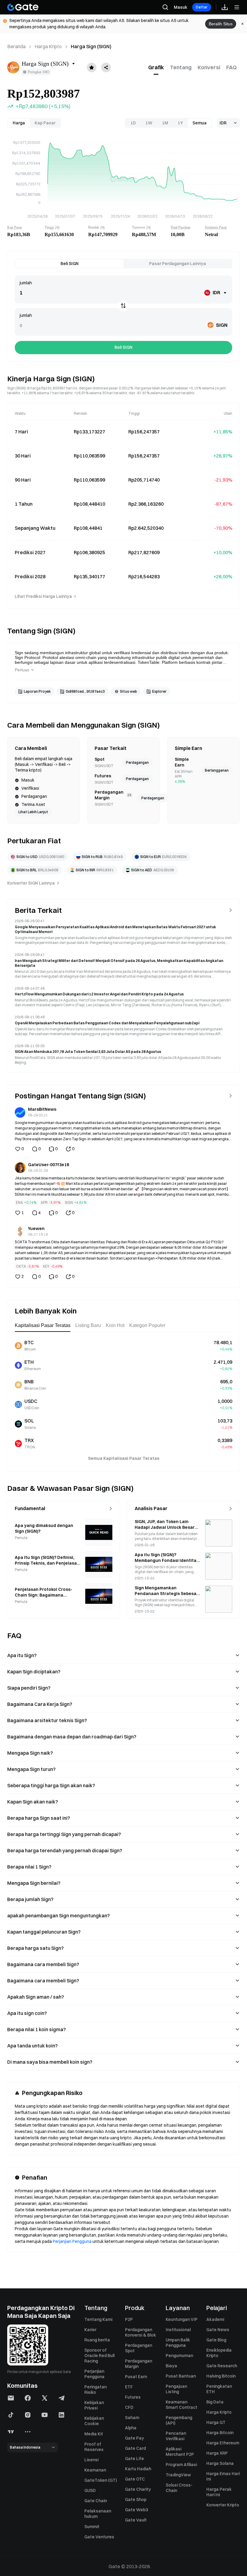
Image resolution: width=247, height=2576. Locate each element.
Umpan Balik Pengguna (178, 2343)
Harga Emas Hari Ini (223, 2476)
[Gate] (23, 7)
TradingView (178, 2475)
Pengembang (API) (179, 2420)
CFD (129, 2407)
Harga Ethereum (223, 2443)
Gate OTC (135, 2479)
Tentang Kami (98, 2319)
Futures (133, 2397)
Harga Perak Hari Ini (219, 2492)
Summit (92, 2527)
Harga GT (216, 2422)
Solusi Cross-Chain (179, 2488)
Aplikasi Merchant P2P (180, 2452)
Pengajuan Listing (176, 2389)
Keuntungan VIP (182, 2319)
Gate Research (222, 2366)
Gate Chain (96, 2501)
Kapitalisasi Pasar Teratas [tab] (43, 1325)
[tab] (156, 67)
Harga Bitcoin (220, 2433)
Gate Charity (138, 2489)
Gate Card (135, 2448)
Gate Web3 (136, 2510)
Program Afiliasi (181, 2465)
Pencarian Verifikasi (176, 2436)
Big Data (215, 2402)
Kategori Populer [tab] (147, 1325)
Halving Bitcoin (221, 2376)
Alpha (131, 2428)
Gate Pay (134, 2438)
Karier (90, 2330)
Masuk (181, 7)
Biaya (171, 2366)
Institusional (178, 2330)
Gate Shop (136, 2500)
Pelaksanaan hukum (98, 2514)
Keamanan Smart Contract (181, 2405)
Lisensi (91, 2460)
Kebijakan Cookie (94, 2421)
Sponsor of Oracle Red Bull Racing (99, 2356)
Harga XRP (217, 2453)
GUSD (90, 2490)
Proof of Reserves (94, 2447)
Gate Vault (136, 2520)
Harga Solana (220, 2463)
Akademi (215, 2319)
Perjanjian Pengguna (72, 2241)
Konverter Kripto (223, 2505)
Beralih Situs (221, 24)
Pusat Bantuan (181, 2376)
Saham (132, 2418)
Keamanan (95, 2470)
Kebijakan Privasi (94, 2405)
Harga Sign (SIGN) (91, 46)
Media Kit (94, 2434)
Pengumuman (179, 2356)
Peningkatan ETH (219, 2389)
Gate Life (134, 2459)
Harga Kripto (48, 46)
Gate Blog (216, 2340)
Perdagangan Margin (139, 2364)
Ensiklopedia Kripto (219, 2353)
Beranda (16, 46)
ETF (129, 2387)
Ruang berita (97, 2340)
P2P (129, 2319)
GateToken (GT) (101, 2480)
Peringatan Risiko (95, 2390)
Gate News (218, 2330)
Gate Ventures (99, 2537)
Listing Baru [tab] (88, 1325)
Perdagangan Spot (139, 2348)
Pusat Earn (136, 2377)
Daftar (202, 7)
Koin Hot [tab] (115, 1325)
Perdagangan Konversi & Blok (141, 2332)
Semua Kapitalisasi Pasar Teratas (124, 1458)
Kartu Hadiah (138, 2469)
